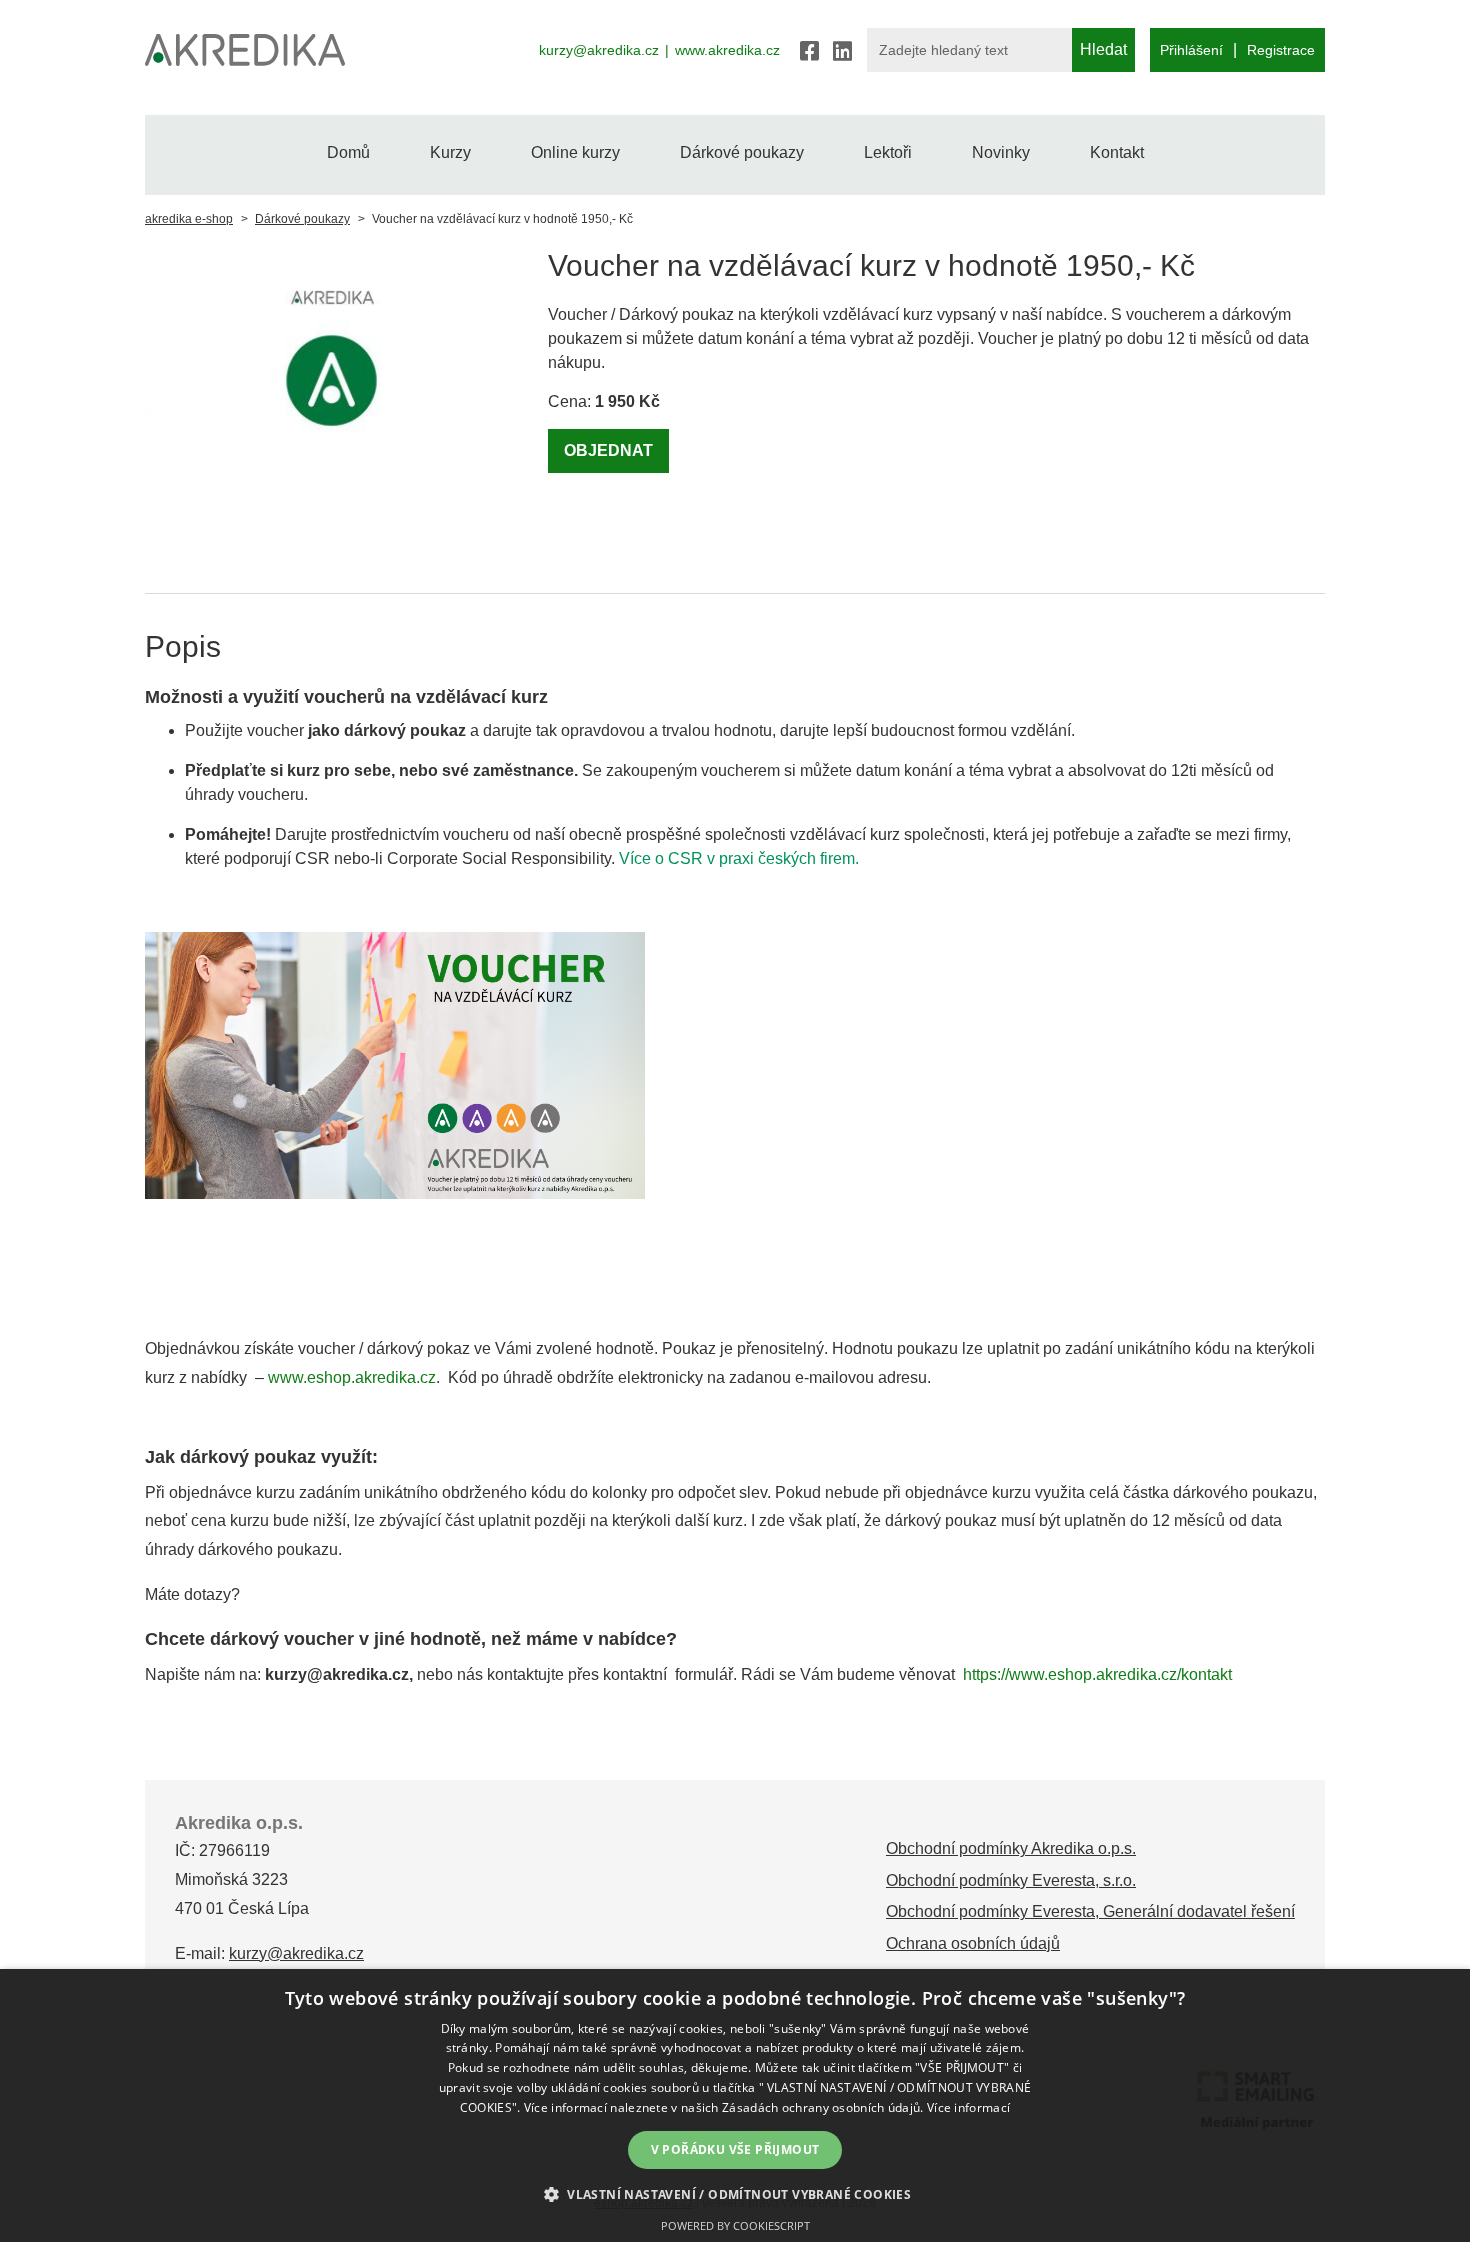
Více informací (968, 2107)
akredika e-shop (189, 219)
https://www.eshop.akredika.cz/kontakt (1097, 1674)
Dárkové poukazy (742, 152)
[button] (735, 2194)
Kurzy (450, 152)
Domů (348, 152)
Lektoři (888, 152)
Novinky (1001, 152)
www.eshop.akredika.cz (352, 1377)
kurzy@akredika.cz (599, 50)
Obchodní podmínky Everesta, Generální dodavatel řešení (1090, 1911)
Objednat (608, 450)
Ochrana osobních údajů (973, 1943)
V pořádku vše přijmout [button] (735, 2149)
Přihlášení (1191, 50)
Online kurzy (575, 152)
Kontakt (1117, 152)
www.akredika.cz (727, 50)
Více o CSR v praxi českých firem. (739, 858)
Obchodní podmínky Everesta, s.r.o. (1011, 1880)
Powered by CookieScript (735, 2225)
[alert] (735, 2105)
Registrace (1281, 50)
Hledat (1103, 49)
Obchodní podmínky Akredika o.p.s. (1011, 1848)
